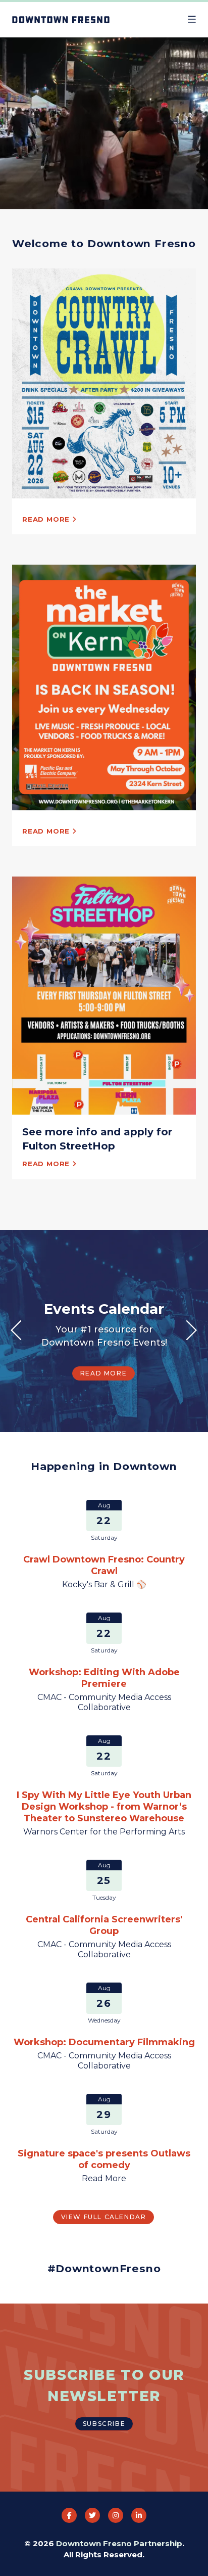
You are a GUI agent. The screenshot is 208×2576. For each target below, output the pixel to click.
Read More (103, 1420)
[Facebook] (69, 2515)
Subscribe (104, 2424)
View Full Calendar (104, 2217)
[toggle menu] (192, 20)
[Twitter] (92, 2515)
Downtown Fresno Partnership (119, 2543)
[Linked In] (139, 2515)
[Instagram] (116, 2515)
